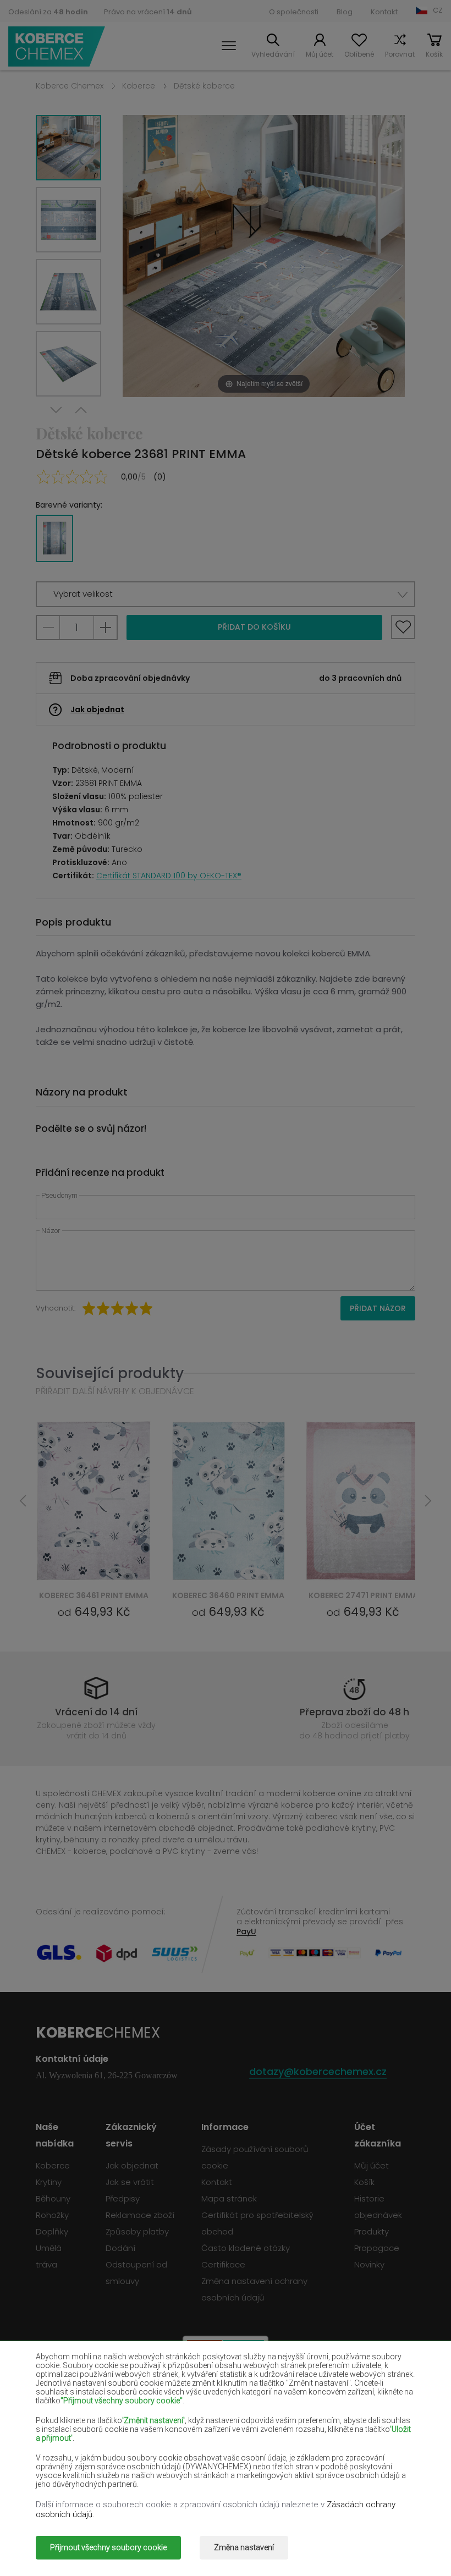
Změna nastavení (244, 2547)
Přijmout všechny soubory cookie (108, 2547)
